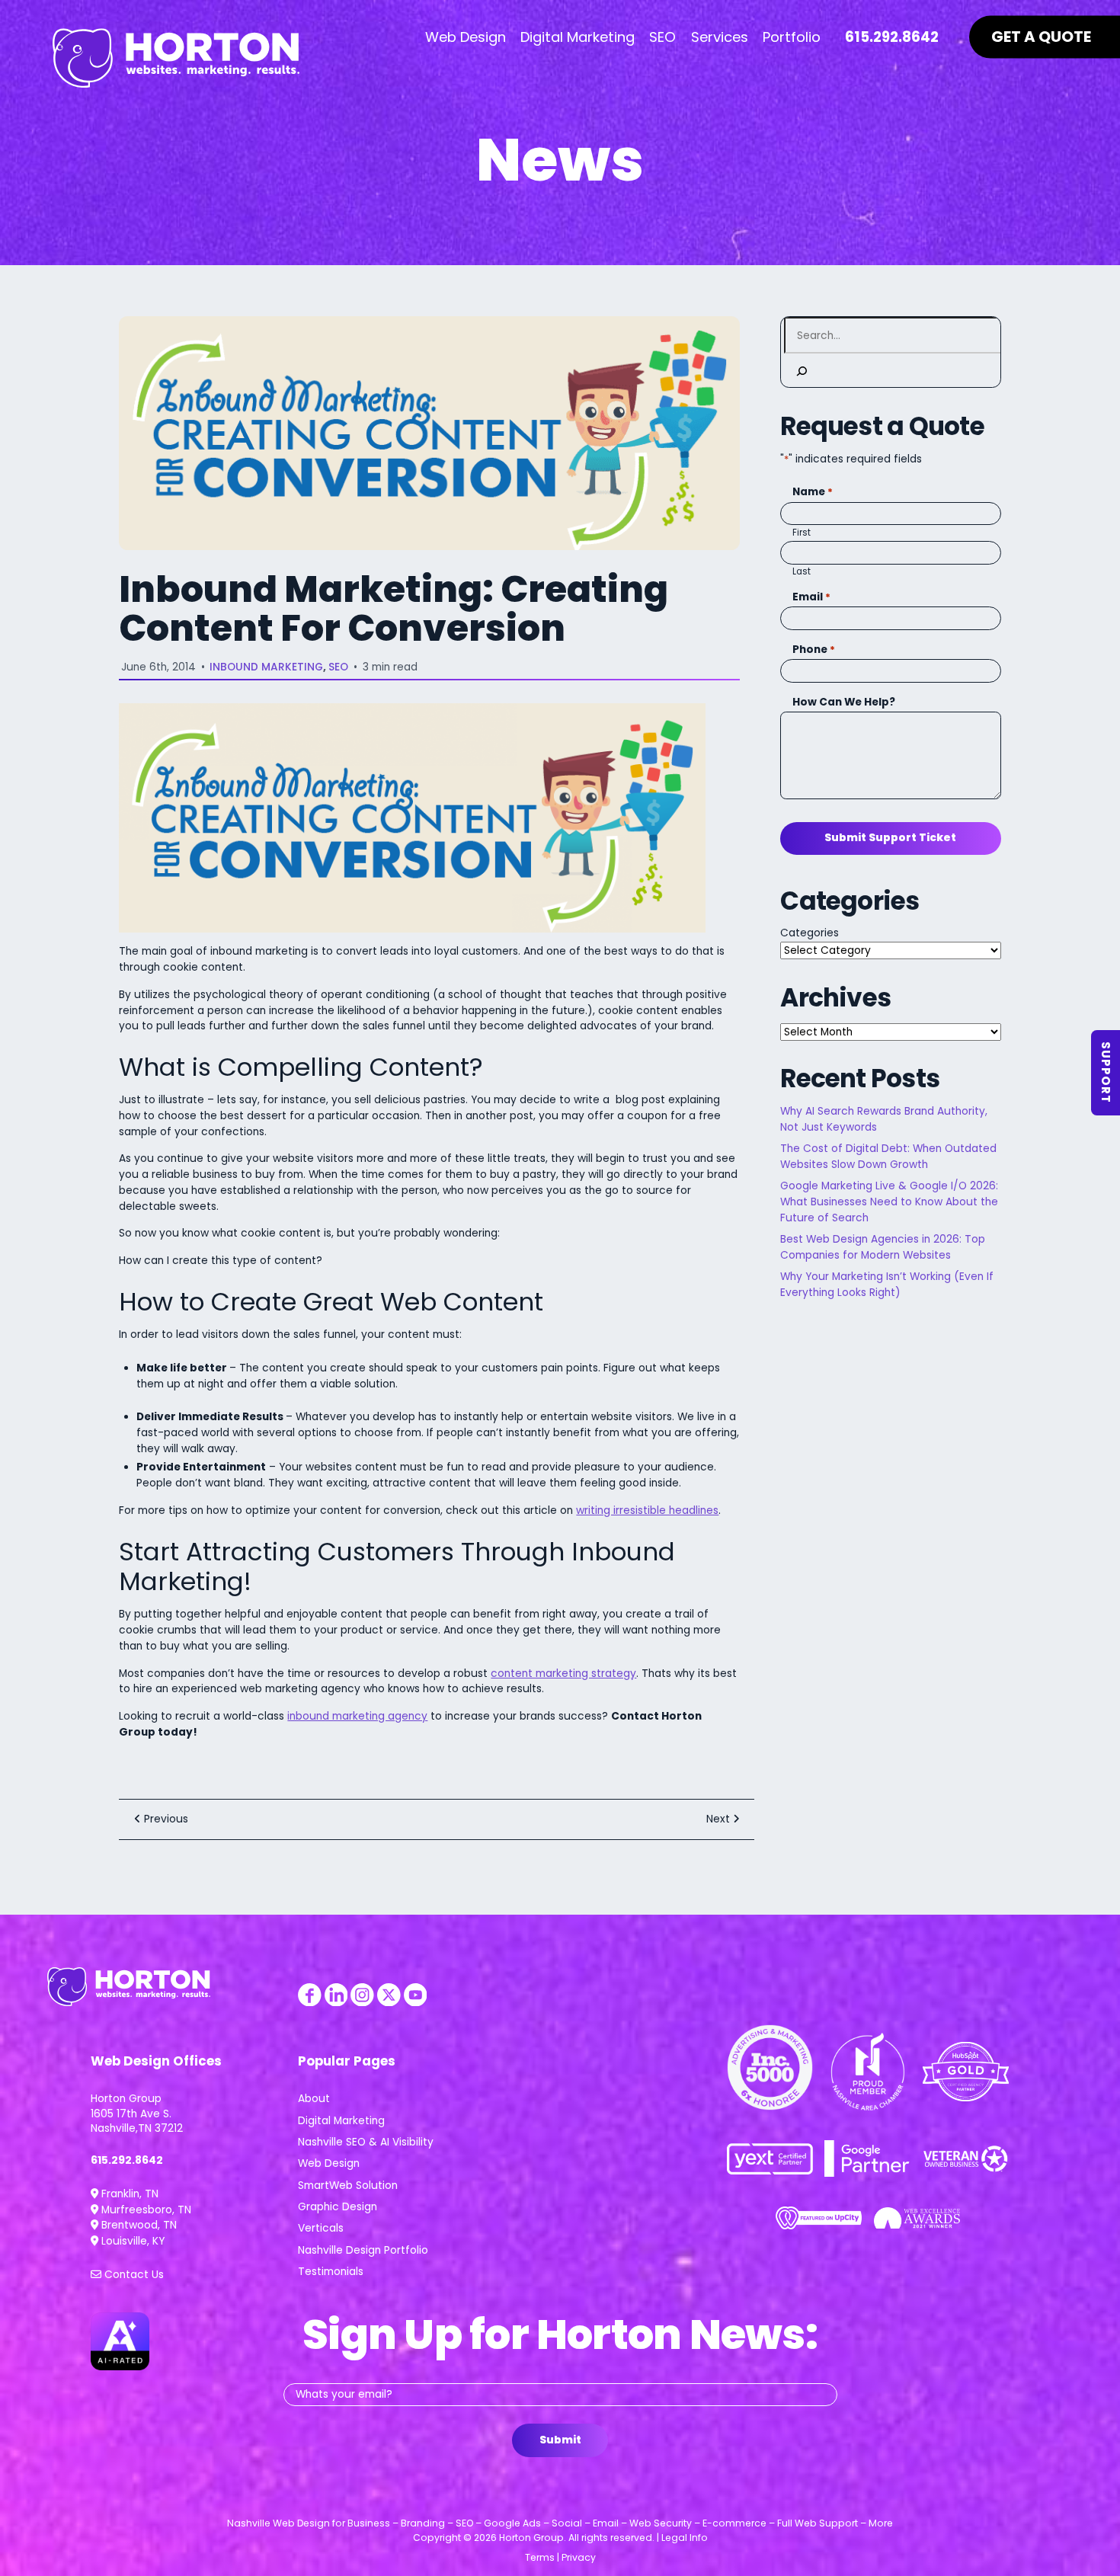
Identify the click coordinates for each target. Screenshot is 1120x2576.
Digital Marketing (341, 2121)
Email (811, 597)
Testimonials (331, 2272)
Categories (810, 933)
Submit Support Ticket (890, 838)
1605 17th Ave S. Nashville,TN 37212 (137, 2121)
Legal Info (685, 2538)
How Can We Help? (843, 702)
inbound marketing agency (357, 1716)
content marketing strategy (563, 1674)
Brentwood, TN (138, 2225)
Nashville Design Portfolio (363, 2250)
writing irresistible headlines (647, 1510)
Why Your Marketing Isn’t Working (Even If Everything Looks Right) (887, 1285)
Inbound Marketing (266, 667)
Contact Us (133, 2275)
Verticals (321, 2228)
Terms (540, 2557)
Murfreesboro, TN (145, 2210)
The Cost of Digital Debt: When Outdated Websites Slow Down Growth (888, 1157)
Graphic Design (338, 2207)
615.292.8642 (127, 2160)
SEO (338, 667)
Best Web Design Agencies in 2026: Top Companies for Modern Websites (883, 1247)
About (314, 2099)
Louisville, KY (131, 2241)
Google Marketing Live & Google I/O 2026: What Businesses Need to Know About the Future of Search (889, 1202)
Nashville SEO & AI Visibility (366, 2142)
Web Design (329, 2163)
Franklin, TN (128, 2194)
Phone (814, 650)
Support (1106, 1073)
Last (802, 571)
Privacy (579, 2557)
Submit (560, 2440)
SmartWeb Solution (348, 2186)
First (802, 533)
